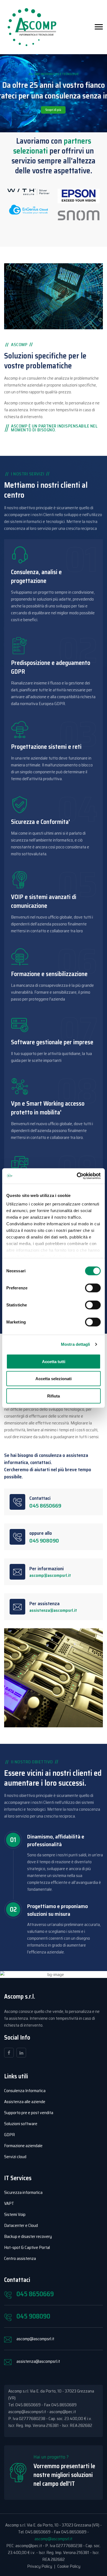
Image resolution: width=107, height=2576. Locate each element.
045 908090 (44, 1541)
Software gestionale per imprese (52, 1042)
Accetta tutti (54, 1361)
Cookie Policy (69, 2566)
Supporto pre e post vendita (29, 2113)
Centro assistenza (20, 2258)
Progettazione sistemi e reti (46, 747)
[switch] (93, 1288)
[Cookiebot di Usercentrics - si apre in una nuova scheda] (77, 1176)
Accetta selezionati (54, 1379)
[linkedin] (21, 2053)
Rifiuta (54, 1396)
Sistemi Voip (15, 2214)
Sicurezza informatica (23, 2192)
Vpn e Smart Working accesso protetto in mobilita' (48, 1108)
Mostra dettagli (76, 1344)
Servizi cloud (15, 2157)
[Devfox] (32, 27)
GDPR (9, 2135)
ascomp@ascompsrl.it (50, 1575)
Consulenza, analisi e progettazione (36, 576)
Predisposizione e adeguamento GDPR (51, 667)
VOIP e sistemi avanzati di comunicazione (44, 901)
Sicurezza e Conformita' (40, 822)
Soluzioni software (21, 2124)
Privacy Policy (40, 2566)
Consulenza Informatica (25, 2091)
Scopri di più (53, 110)
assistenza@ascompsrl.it (53, 1610)
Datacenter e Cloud (21, 2225)
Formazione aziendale (23, 2146)
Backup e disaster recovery (28, 2236)
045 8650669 (45, 1506)
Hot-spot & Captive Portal (27, 2247)
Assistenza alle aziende (25, 2102)
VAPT (9, 2203)
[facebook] (9, 2053)
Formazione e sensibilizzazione (49, 974)
